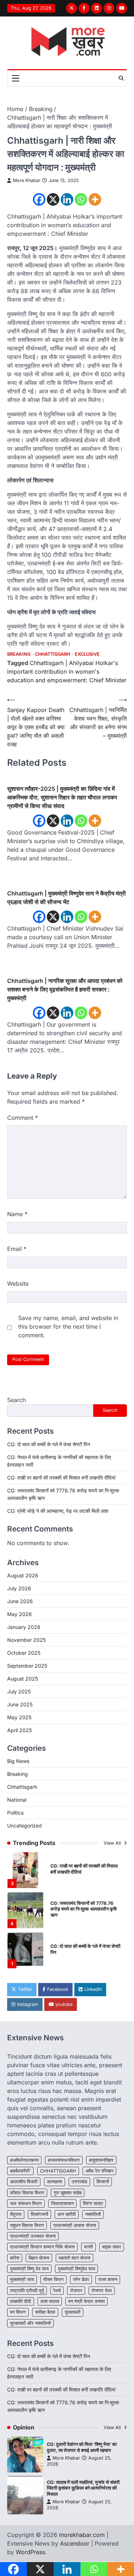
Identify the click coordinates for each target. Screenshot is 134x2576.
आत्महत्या (54, 2182)
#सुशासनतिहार (101, 2160)
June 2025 (20, 1704)
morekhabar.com (82, 2535)
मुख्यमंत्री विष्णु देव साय (29, 2269)
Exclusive (87, 654)
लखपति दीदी (21, 2301)
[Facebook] (39, 199)
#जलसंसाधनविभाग (64, 2160)
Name (17, 1214)
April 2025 (19, 1730)
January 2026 (24, 1627)
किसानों (103, 2182)
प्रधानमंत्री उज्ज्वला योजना (33, 2236)
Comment (23, 1118)
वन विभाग (18, 2312)
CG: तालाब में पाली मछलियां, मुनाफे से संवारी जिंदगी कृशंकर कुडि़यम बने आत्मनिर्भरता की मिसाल (83, 2488)
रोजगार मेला (102, 2291)
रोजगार (76, 2291)
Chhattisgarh (53, 654)
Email (17, 1249)
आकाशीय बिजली (24, 2182)
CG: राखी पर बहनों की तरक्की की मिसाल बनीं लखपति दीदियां (61, 1478)
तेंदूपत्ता (16, 2214)
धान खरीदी (67, 2214)
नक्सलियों (93, 2214)
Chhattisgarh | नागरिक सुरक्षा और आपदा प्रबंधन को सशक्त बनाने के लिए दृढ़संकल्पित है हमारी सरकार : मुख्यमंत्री (65, 989)
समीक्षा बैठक (45, 2312)
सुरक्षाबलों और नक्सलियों (30, 2323)
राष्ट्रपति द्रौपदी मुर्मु (27, 2291)
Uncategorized (24, 1825)
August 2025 (23, 1679)
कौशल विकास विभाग (27, 2193)
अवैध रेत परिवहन (99, 2171)
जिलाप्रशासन (62, 2204)
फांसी (88, 2247)
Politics (15, 1813)
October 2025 (24, 1653)
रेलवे (57, 2291)
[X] (53, 199)
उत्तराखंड (79, 2182)
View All (113, 1843)
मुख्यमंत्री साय (22, 2279)
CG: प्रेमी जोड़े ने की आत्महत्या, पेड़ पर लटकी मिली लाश (58, 1511)
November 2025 (26, 1640)
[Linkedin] (67, 199)
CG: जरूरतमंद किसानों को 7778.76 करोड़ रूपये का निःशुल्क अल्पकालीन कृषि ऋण (83, 1909)
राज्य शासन (108, 2279)
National (17, 1800)
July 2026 (19, 1588)
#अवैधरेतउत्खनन (24, 2160)
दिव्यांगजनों (39, 2214)
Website (18, 1284)
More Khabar (27, 180)
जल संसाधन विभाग (26, 2204)
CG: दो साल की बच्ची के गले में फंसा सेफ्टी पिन (49, 1444)
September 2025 (27, 1666)
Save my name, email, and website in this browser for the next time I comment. (68, 1327)
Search (16, 1400)
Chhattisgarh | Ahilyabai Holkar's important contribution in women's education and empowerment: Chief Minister (67, 672)
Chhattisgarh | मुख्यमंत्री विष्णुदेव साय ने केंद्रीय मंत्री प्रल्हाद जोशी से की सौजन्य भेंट (66, 898)
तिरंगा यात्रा (93, 2204)
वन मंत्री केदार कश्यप (86, 2301)
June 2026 (20, 1601)
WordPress (30, 2552)
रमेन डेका (81, 2279)
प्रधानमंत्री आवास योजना (75, 2225)
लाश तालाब (50, 2301)
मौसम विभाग (53, 2279)
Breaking (19, 654)
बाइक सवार (112, 2247)
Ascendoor (75, 2543)
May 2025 (19, 1717)
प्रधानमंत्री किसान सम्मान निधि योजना (42, 2247)
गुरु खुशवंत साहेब (68, 2193)
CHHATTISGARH (58, 2171)
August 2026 (23, 1575)
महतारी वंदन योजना (75, 2258)
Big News (18, 1761)
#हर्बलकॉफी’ (20, 2171)
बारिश (15, 2258)
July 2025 (19, 1691)
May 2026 (19, 1614)
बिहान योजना (39, 2258)
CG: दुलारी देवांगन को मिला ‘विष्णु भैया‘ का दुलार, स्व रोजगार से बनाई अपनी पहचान (82, 2447)
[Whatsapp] (81, 199)
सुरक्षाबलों (73, 2312)
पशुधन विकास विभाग (27, 2225)
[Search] (121, 78)
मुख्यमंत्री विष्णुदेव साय (76, 2269)
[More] (95, 199)
